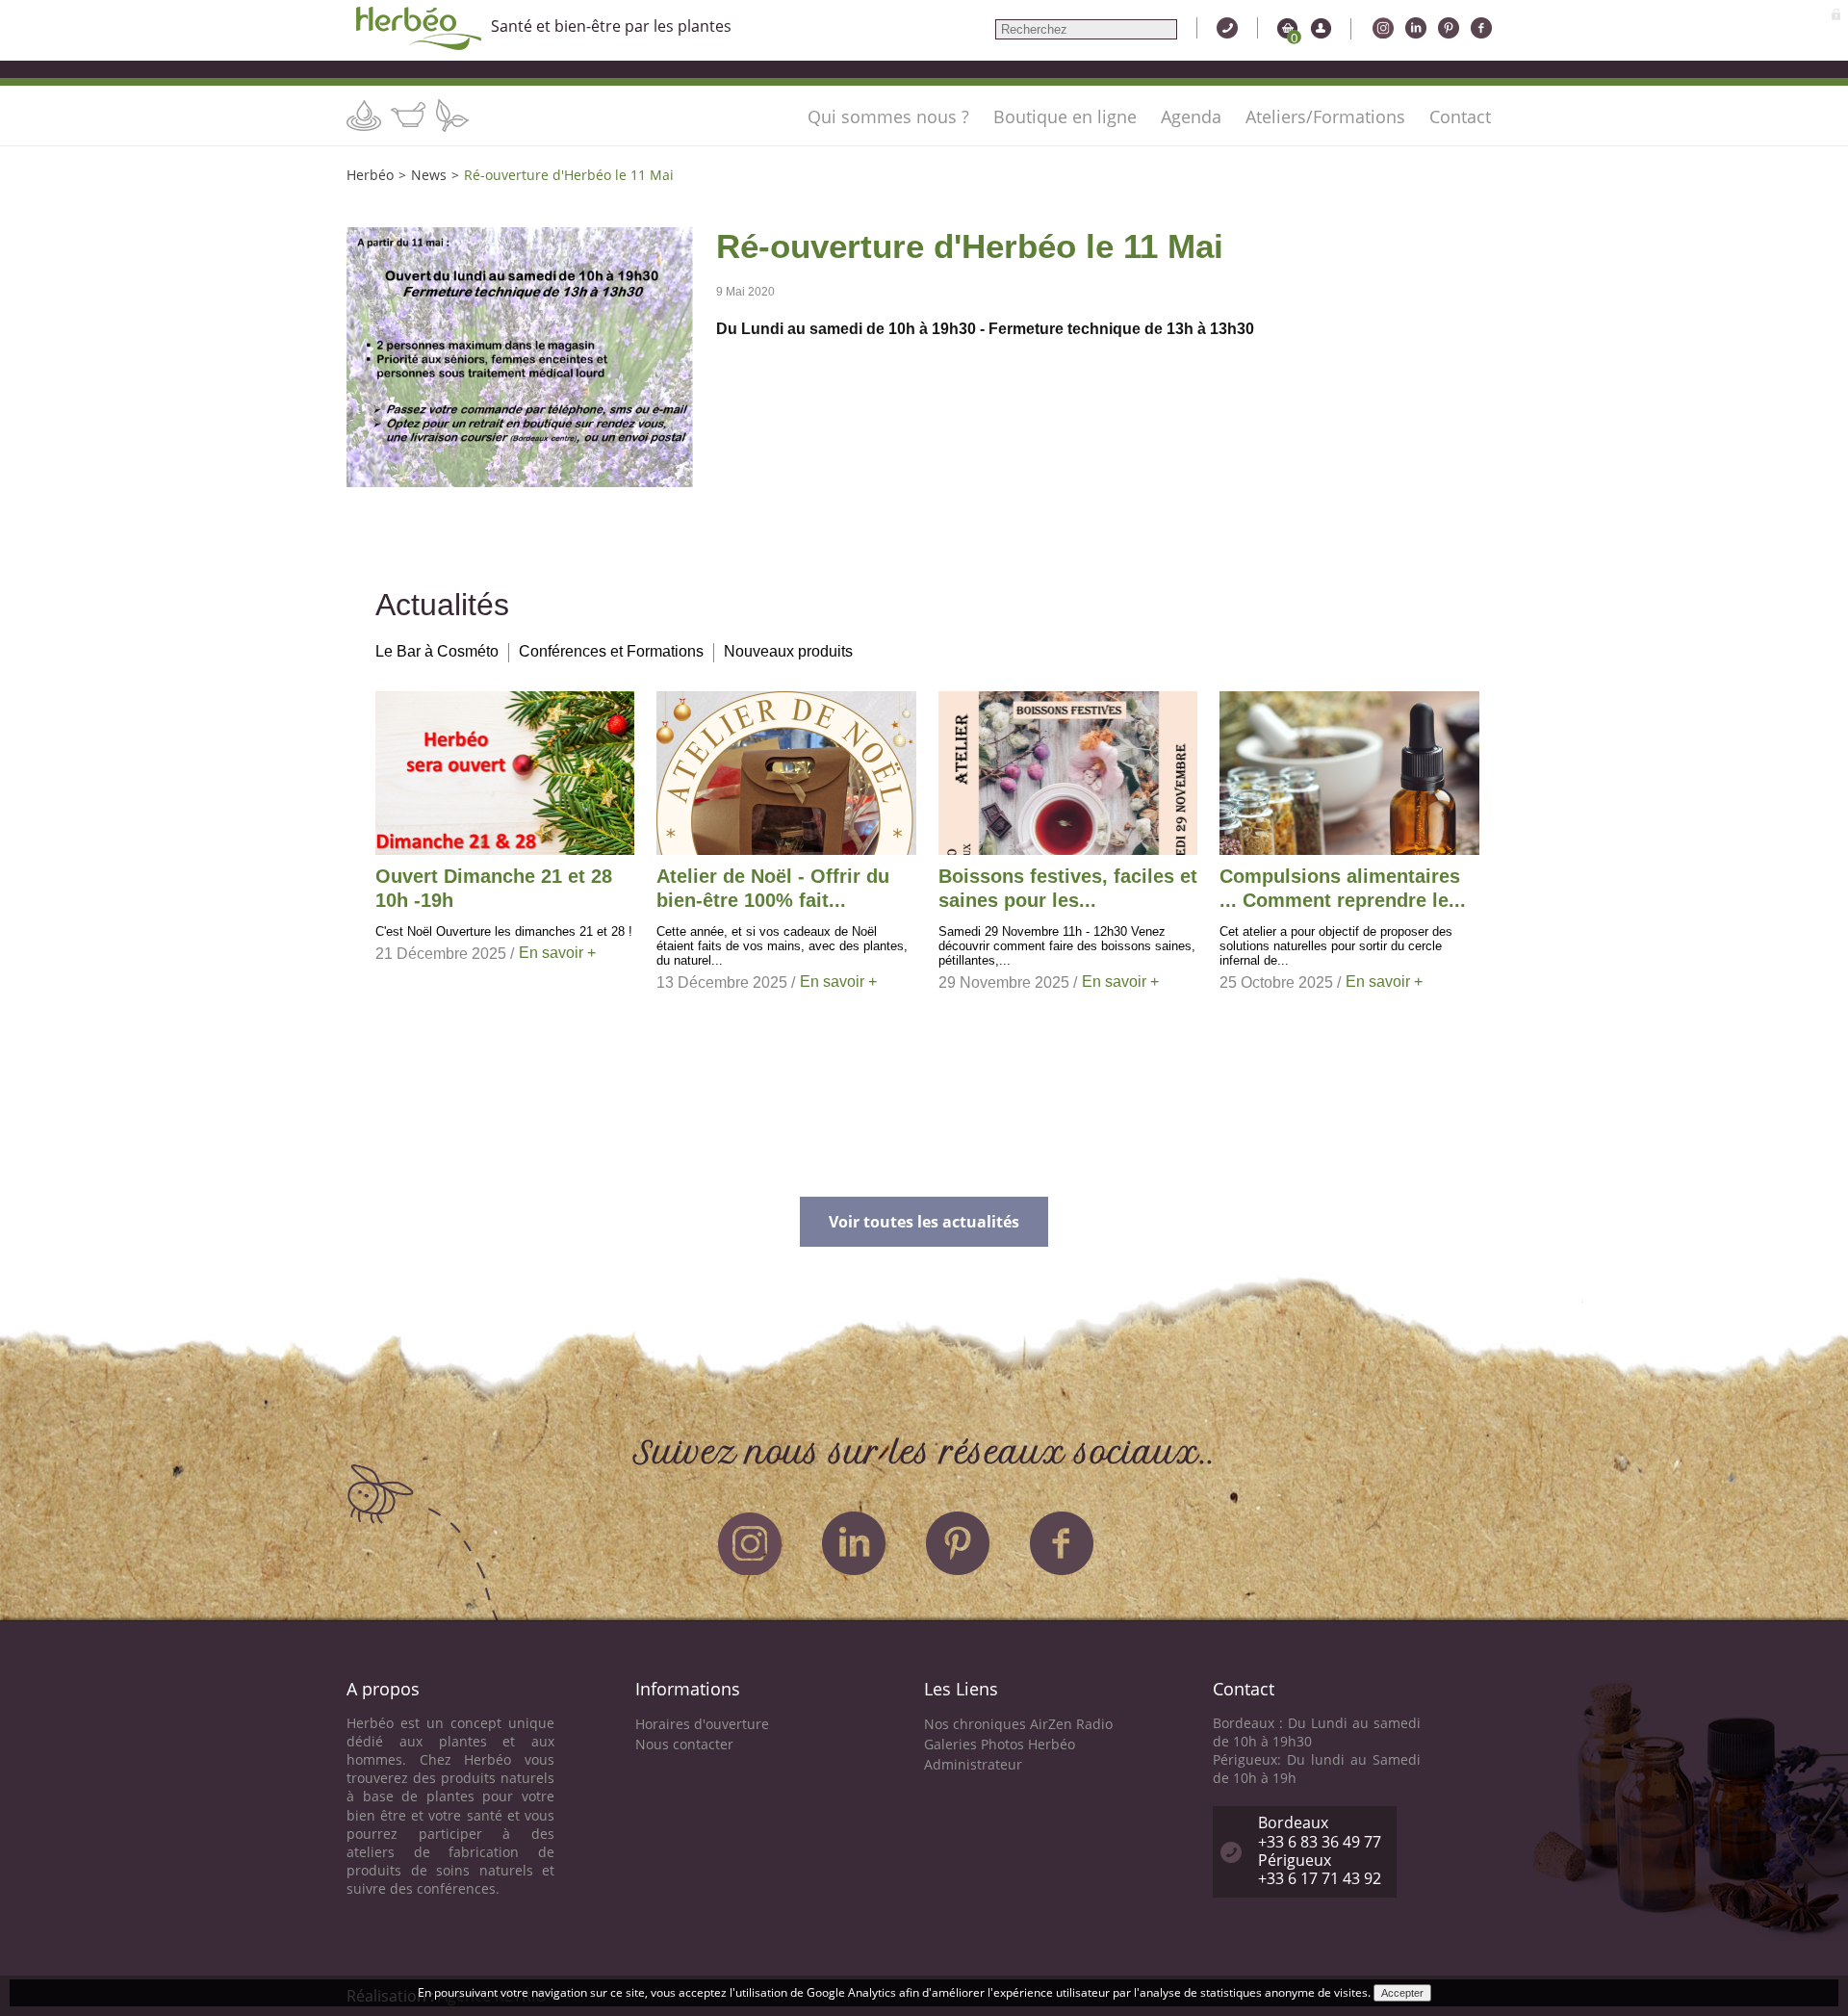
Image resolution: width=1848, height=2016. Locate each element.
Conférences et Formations (611, 651)
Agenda (1191, 116)
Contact (1460, 116)
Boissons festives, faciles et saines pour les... (1068, 888)
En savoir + (557, 953)
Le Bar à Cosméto (437, 651)
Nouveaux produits (788, 651)
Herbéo (370, 175)
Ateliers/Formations (1325, 116)
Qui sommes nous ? (888, 116)
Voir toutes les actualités (924, 1222)
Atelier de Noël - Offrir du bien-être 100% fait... (773, 888)
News (429, 175)
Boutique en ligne (1065, 116)
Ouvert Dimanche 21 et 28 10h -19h (494, 888)
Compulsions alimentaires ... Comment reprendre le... (1343, 888)
